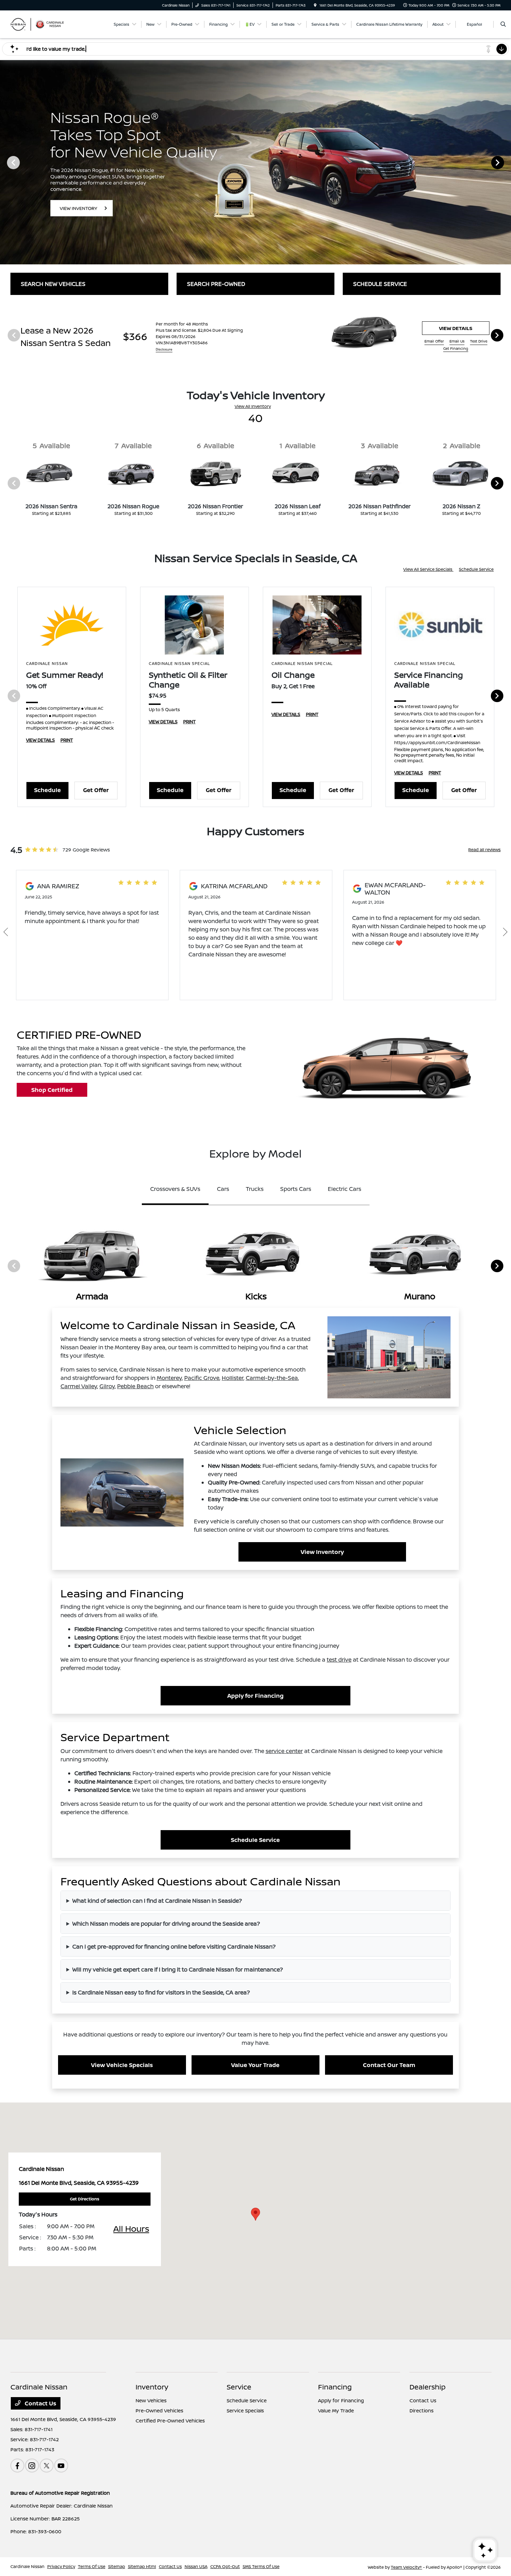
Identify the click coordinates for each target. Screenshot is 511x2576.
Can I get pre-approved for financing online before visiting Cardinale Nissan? (174, 1947)
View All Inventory (253, 406)
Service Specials (245, 2410)
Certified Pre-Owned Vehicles (170, 2421)
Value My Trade (336, 2410)
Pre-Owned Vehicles (159, 2410)
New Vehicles (151, 2400)
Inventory (152, 2387)
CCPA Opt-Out (225, 2566)
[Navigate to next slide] (506, 162)
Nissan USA (196, 2566)
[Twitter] (47, 2466)
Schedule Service (476, 569)
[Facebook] (17, 2466)
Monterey (169, 1378)
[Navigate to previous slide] (5, 162)
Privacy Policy (61, 2566)
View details (456, 328)
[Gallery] (255, 162)
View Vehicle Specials (122, 2065)
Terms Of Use (92, 2566)
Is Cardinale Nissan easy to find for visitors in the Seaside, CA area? (161, 1992)
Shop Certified (52, 1090)
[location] (315, 5)
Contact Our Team (389, 2065)
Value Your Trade (255, 2065)
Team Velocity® (406, 2567)
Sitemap (117, 2566)
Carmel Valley (79, 1386)
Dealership (428, 2387)
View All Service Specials (428, 569)
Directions (421, 2410)
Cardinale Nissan (27, 2566)
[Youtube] (61, 2466)
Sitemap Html (142, 2566)
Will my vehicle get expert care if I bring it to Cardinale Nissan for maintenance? (178, 1969)
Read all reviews (484, 850)
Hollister (233, 1378)
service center (284, 1751)
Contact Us (40, 2403)
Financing (335, 2387)
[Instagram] (32, 2466)
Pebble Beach (135, 1386)
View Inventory (322, 1552)
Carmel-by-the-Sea (272, 1378)
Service (239, 2387)
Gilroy (107, 1386)
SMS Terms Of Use (261, 2566)
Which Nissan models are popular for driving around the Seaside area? (166, 1924)
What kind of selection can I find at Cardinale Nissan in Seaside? (157, 1901)
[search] (503, 24)
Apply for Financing (255, 1696)
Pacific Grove (202, 1378)
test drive (339, 1660)
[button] (255, 2214)
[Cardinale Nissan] (42, 24)
